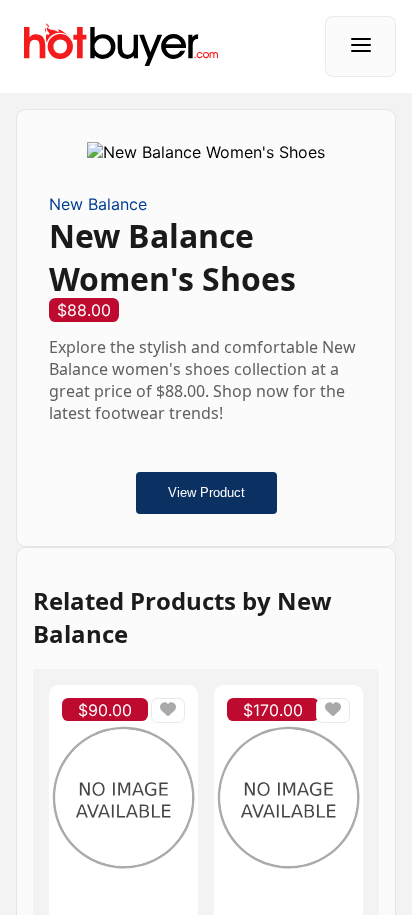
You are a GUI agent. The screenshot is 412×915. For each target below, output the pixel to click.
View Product (206, 492)
